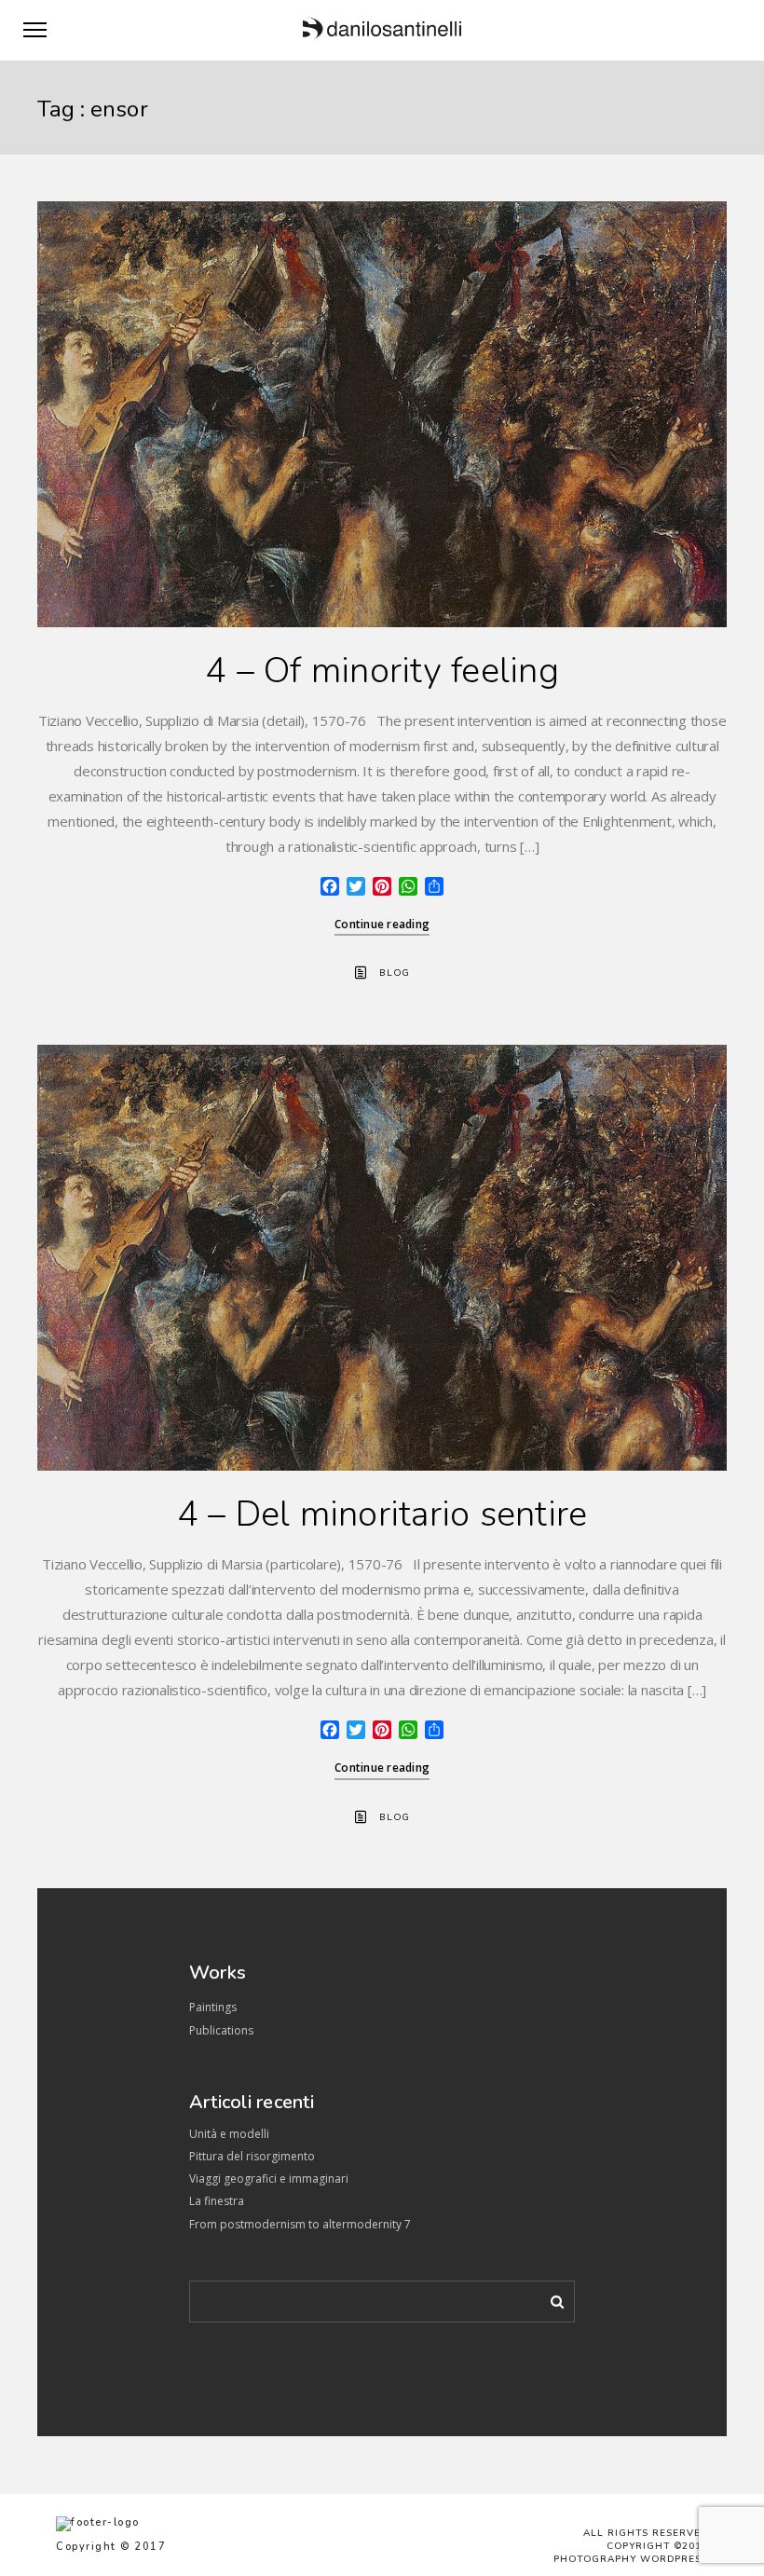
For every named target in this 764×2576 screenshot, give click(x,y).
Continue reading (382, 924)
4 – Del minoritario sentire (382, 1514)
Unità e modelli (229, 2134)
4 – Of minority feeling (382, 671)
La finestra (217, 2201)
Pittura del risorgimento (252, 2156)
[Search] (551, 2298)
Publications (221, 2030)
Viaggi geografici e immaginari (269, 2179)
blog (395, 973)
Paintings (213, 2007)
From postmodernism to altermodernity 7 (300, 2224)
